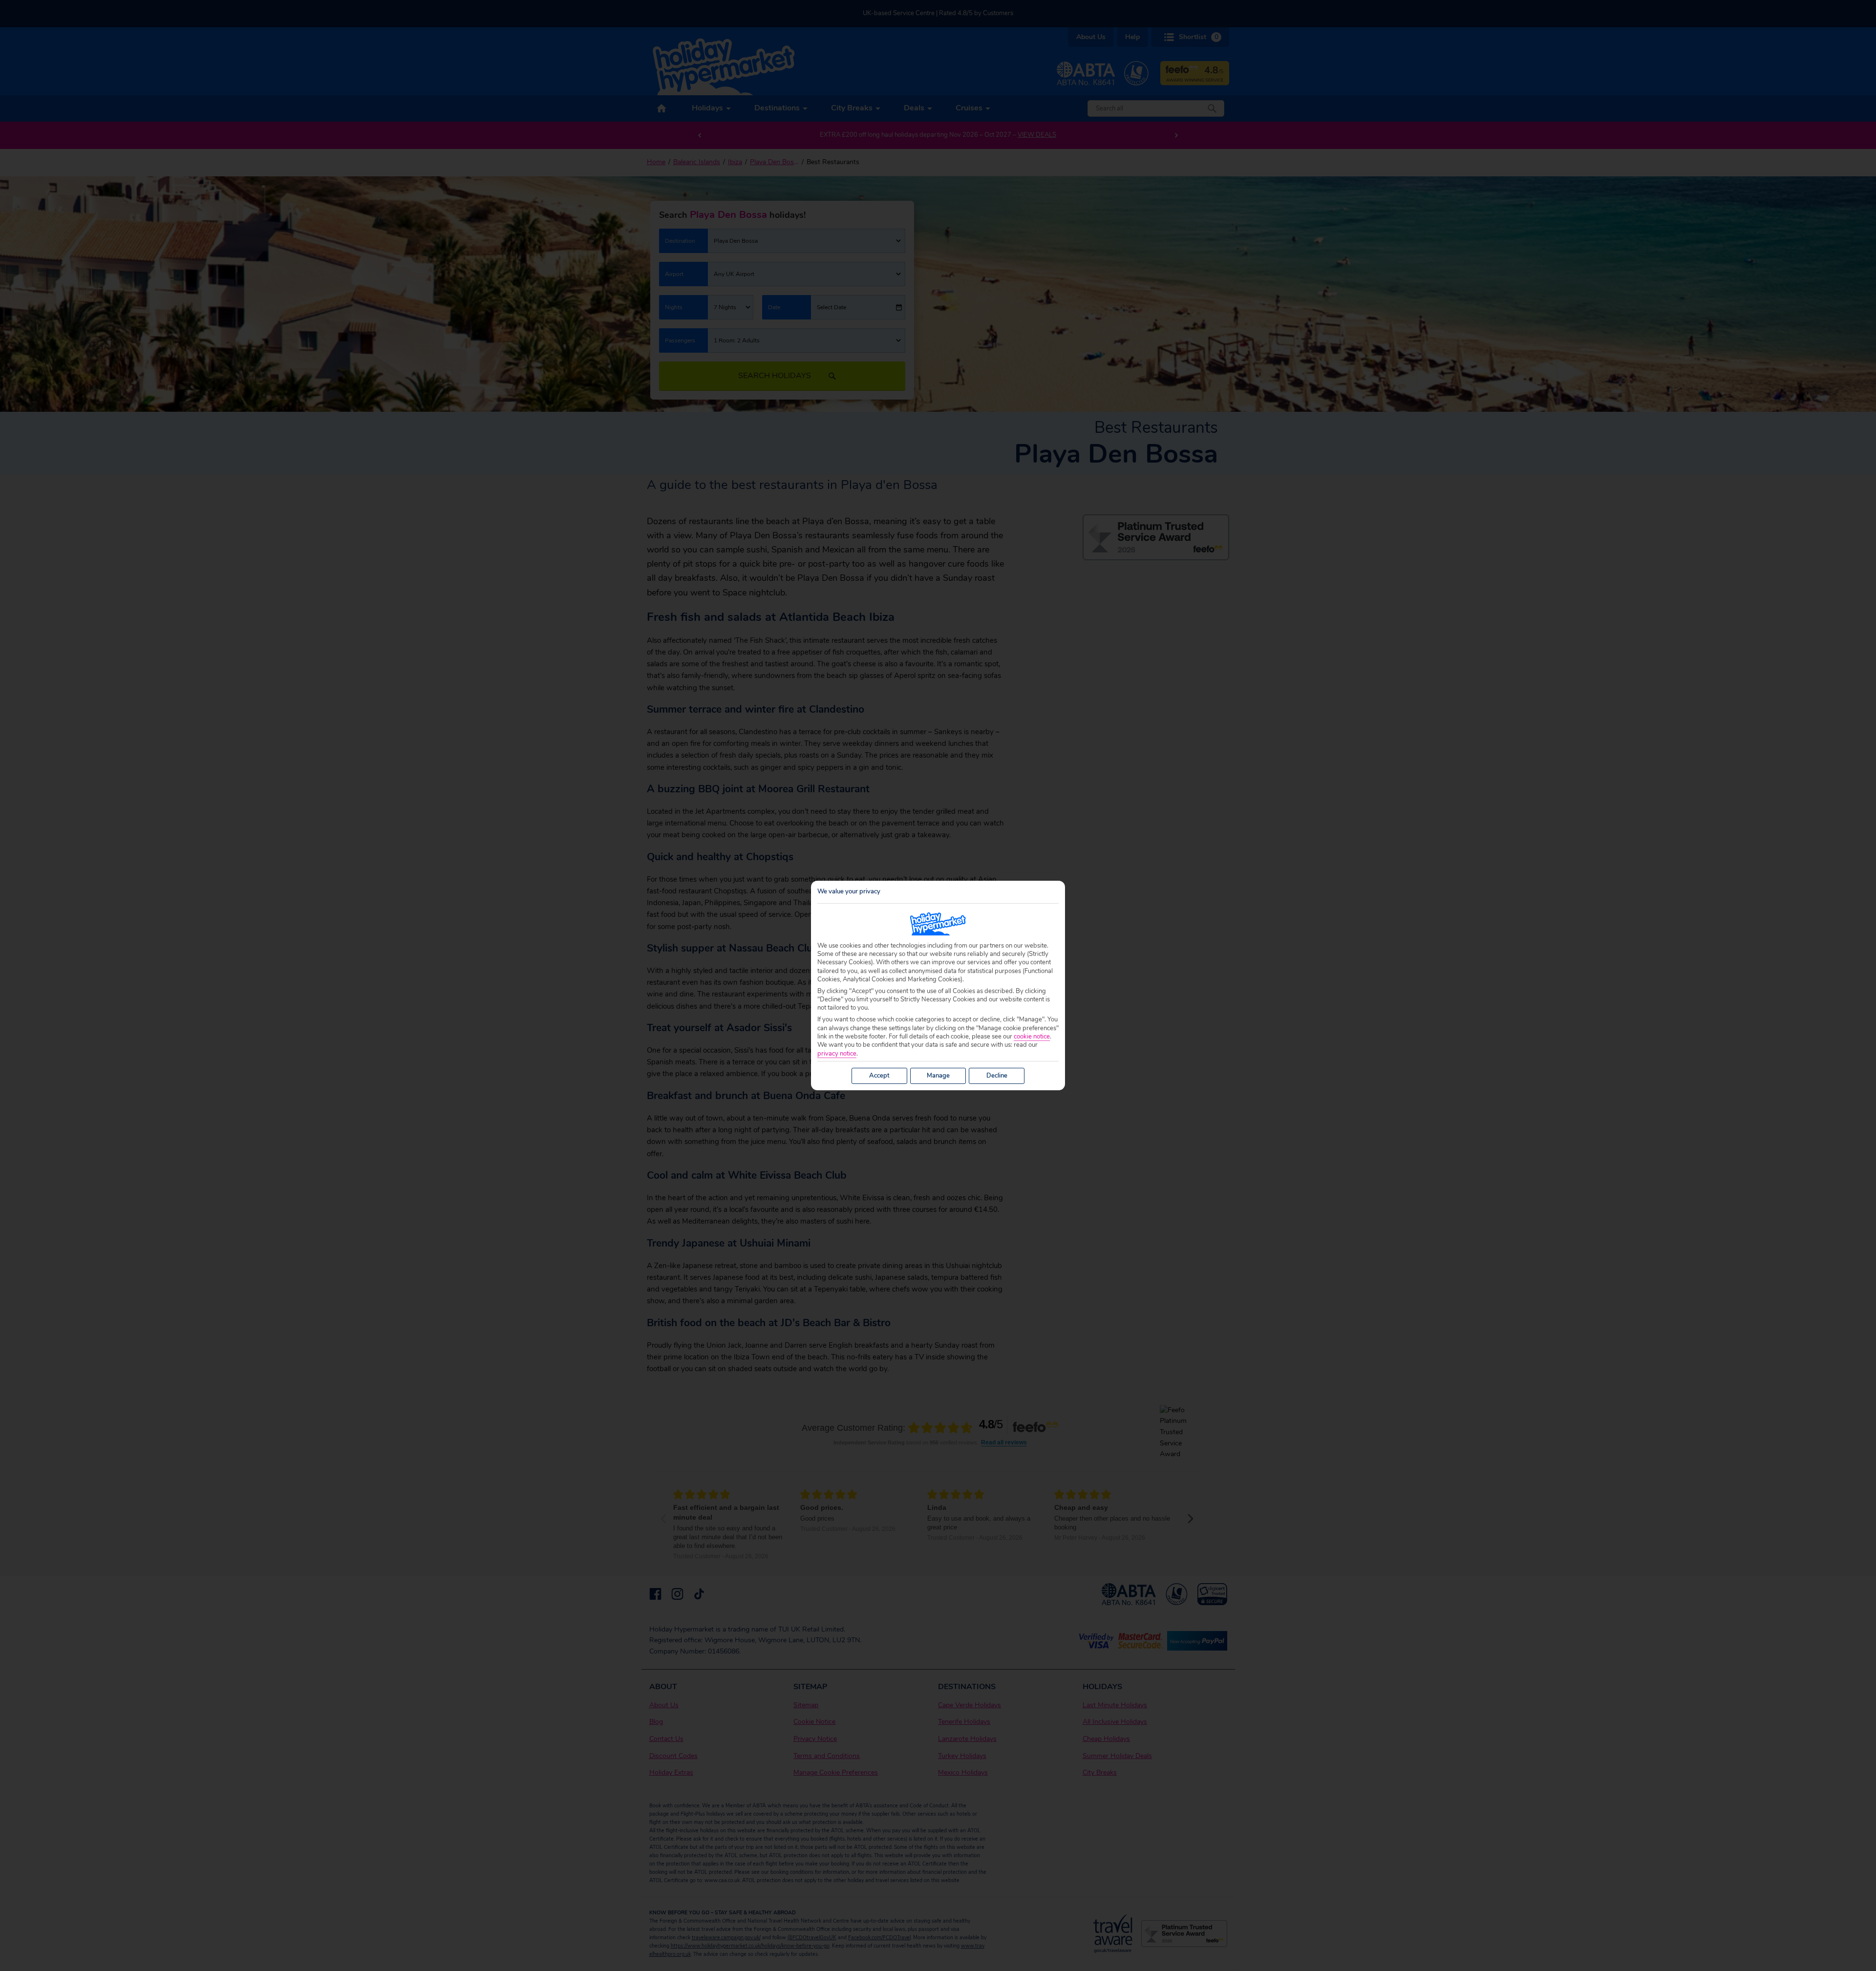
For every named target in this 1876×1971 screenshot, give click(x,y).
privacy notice (837, 1054)
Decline (997, 1076)
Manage (938, 1076)
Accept (879, 1076)
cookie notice (1032, 1037)
